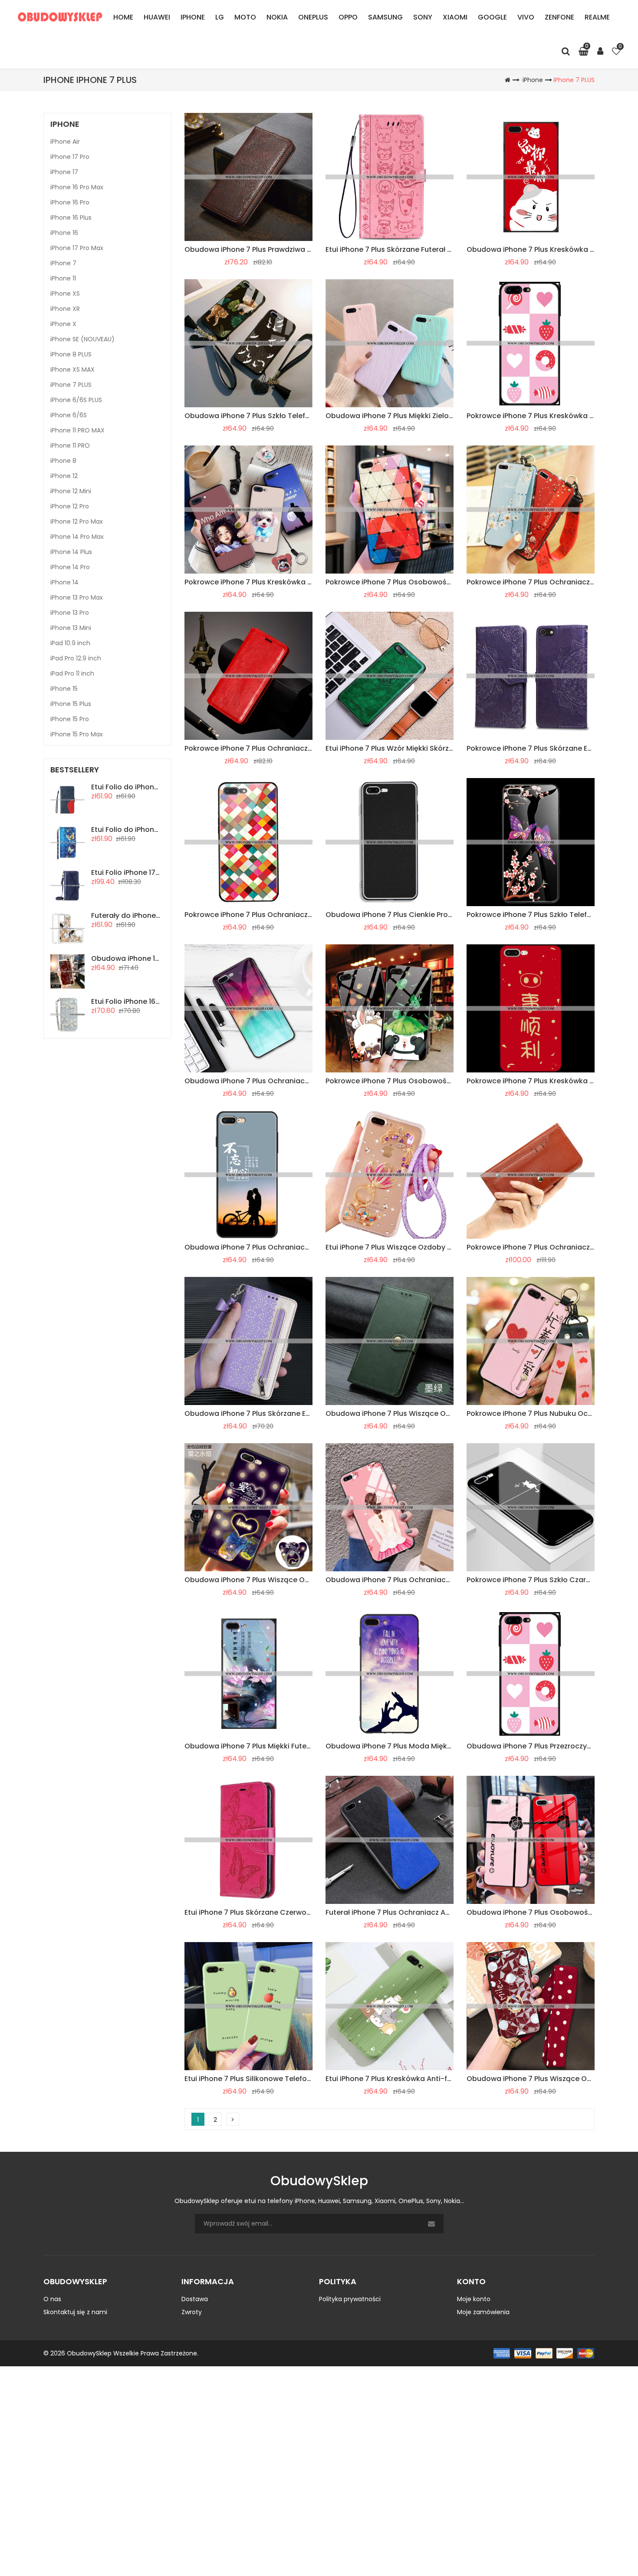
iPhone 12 (64, 476)
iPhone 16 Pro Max (77, 187)
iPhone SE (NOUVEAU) (82, 339)
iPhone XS (65, 294)
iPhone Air (65, 142)
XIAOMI (455, 17)
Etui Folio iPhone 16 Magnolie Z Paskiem (159, 1001)
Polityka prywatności (350, 2299)
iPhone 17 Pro (70, 157)
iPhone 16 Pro (70, 202)
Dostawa (195, 2299)
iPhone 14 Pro (70, 567)
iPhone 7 (63, 263)
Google (492, 17)
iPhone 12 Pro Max (77, 521)
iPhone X (63, 324)
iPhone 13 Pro (70, 613)
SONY (423, 17)
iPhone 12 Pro (70, 506)
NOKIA (277, 17)
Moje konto (474, 2299)
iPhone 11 (63, 278)
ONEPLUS (313, 17)
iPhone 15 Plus (71, 704)
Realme (597, 17)
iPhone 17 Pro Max (77, 248)
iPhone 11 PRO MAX (77, 430)
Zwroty (192, 2312)
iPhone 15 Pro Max (77, 734)
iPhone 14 (64, 582)
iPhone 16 (64, 233)
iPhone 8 (63, 461)
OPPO (348, 17)
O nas (52, 2299)
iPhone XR (65, 309)
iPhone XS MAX (72, 369)
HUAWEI (157, 17)
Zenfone (559, 17)
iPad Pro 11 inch (72, 673)
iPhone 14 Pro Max (77, 537)
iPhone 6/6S (69, 415)
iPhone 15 (64, 689)
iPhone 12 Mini (71, 491)
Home (123, 17)
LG (220, 17)
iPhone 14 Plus (71, 552)
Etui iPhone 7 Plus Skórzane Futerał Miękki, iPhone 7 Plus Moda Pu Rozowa (452, 249)
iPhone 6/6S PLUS (76, 400)
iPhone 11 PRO (70, 445)
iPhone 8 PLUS (71, 354)
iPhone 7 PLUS (574, 80)
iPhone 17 (64, 172)
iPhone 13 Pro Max (77, 597)
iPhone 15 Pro (70, 719)
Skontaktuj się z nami (75, 2312)
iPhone (193, 17)
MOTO (245, 17)
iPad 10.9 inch (70, 643)
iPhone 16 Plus (71, 218)
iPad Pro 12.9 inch (76, 658)
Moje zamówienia (483, 2312)
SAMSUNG (385, 17)
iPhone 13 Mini (71, 628)
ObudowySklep (89, 2353)
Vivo (526, 17)
